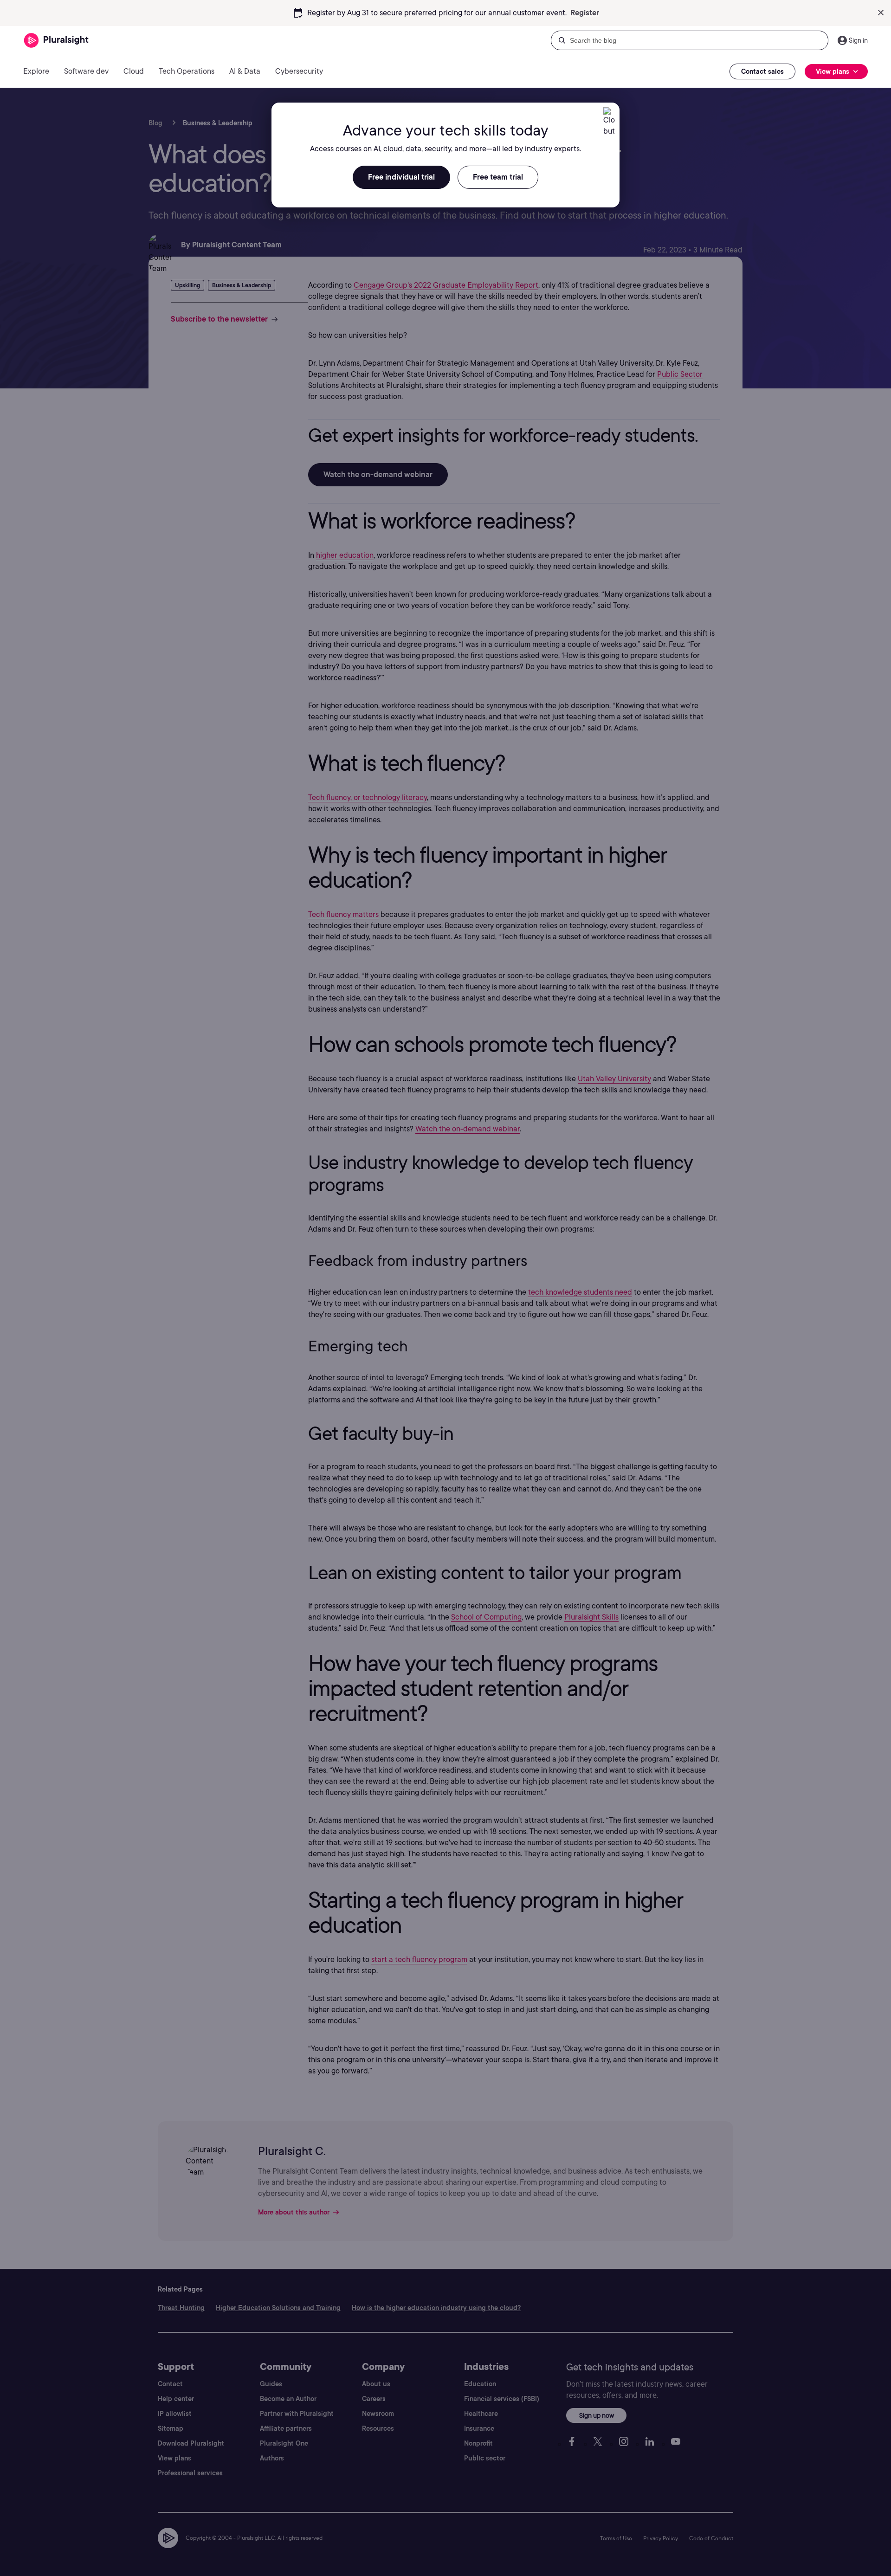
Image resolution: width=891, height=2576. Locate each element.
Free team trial (498, 177)
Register (585, 13)
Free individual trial (401, 177)
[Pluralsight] (56, 41)
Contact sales (762, 71)
